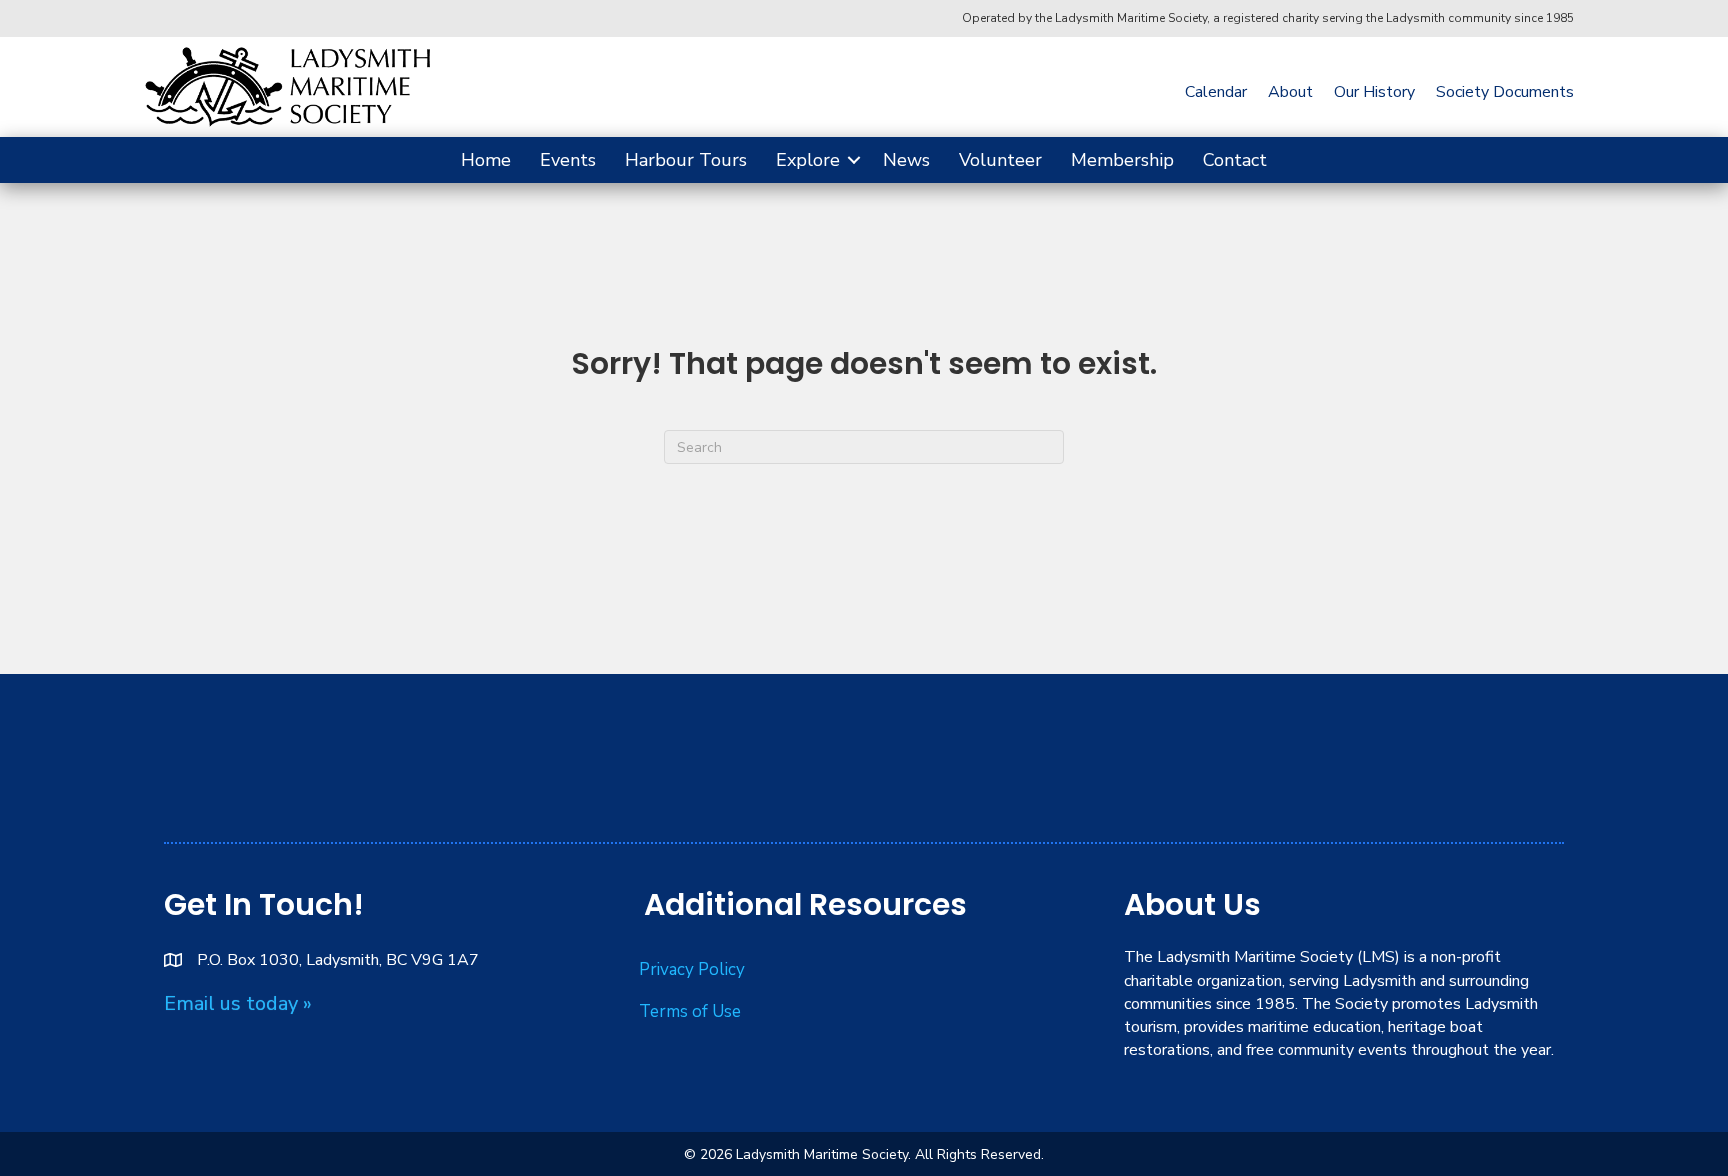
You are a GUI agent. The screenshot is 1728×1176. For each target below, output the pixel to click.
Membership (1122, 160)
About (1290, 92)
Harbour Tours (686, 160)
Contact (1235, 160)
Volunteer (1000, 160)
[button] (854, 160)
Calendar (1216, 92)
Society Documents (1505, 92)
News (906, 160)
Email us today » (238, 1003)
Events (568, 160)
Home (486, 160)
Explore (808, 160)
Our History (1374, 92)
